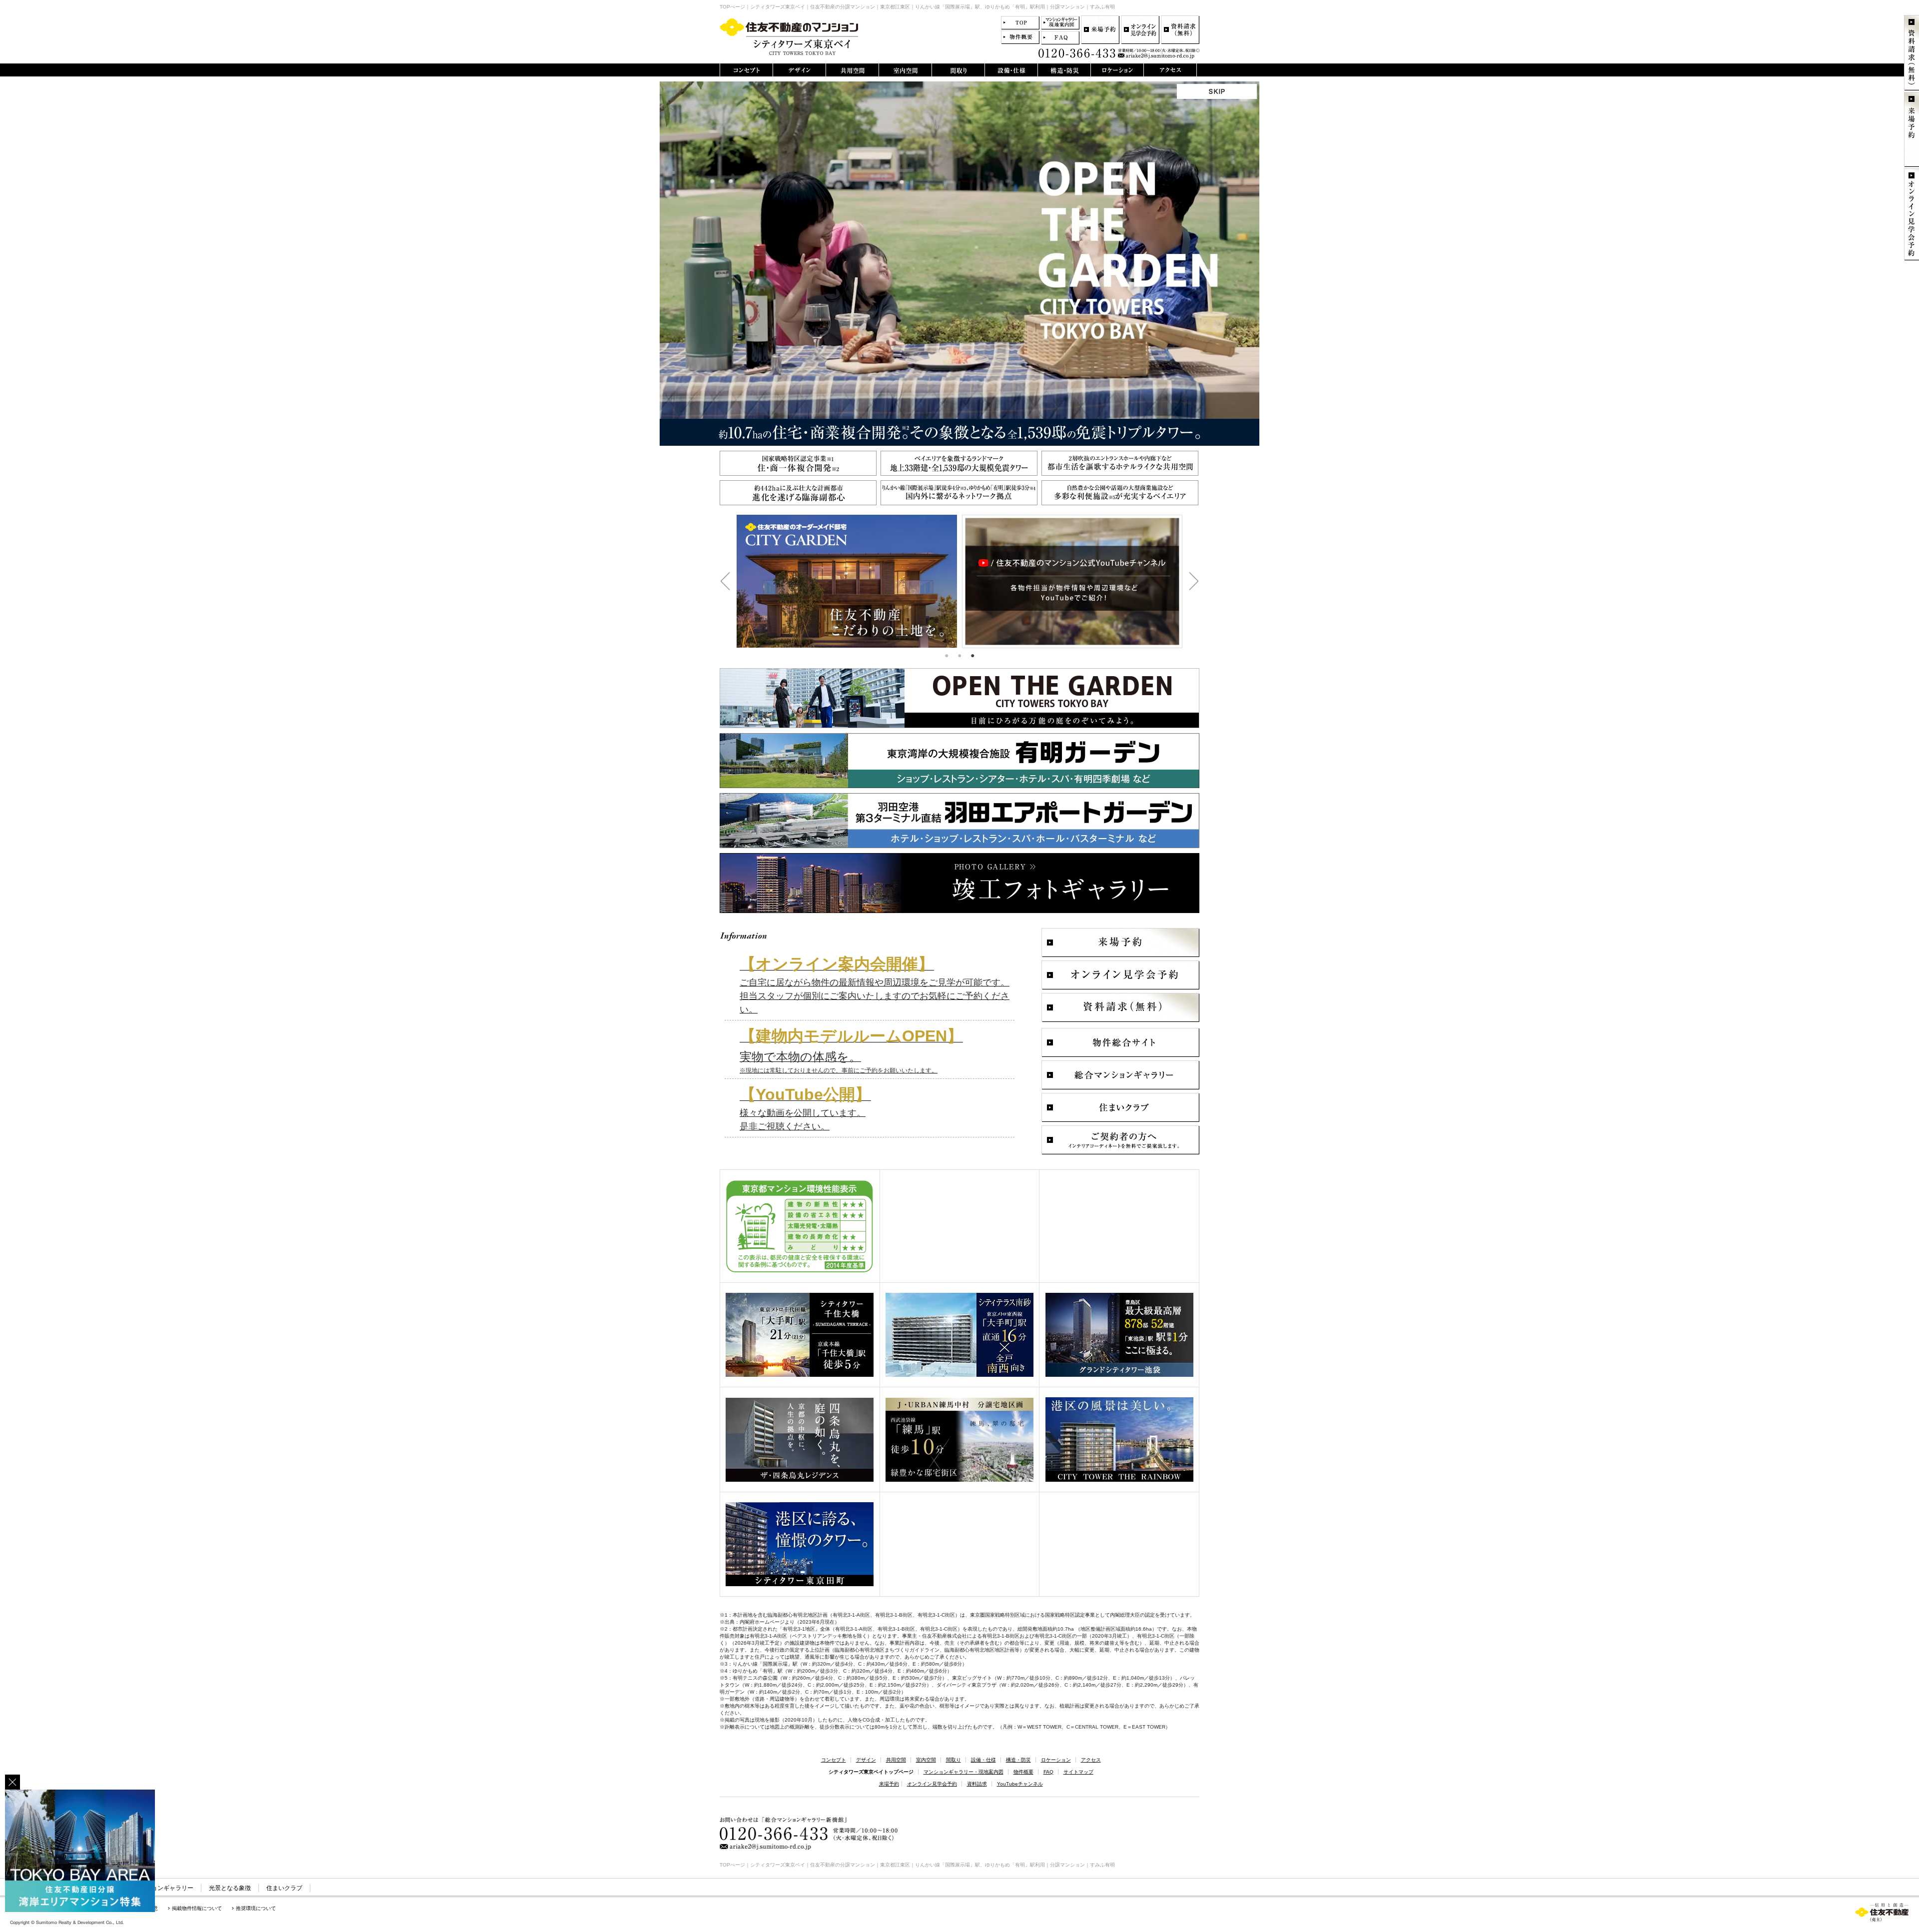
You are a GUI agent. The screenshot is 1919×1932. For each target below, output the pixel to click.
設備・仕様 (983, 1760)
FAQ (1048, 1772)
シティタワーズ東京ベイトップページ (871, 1772)
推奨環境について (256, 1908)
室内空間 (926, 1760)
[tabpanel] (847, 581)
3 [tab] (972, 656)
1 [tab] (947, 656)
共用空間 (896, 1760)
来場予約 (889, 1784)
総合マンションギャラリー (157, 1888)
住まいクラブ (284, 1888)
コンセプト (834, 1760)
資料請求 (977, 1784)
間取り (954, 1760)
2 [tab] (959, 656)
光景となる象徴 (230, 1888)
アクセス (1091, 1760)
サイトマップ (1078, 1772)
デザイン (866, 1760)
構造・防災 (1018, 1760)
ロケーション (1056, 1760)
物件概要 (1023, 1772)
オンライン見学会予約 (932, 1784)
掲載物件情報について (197, 1908)
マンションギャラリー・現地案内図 (963, 1772)
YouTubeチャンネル (1020, 1784)
